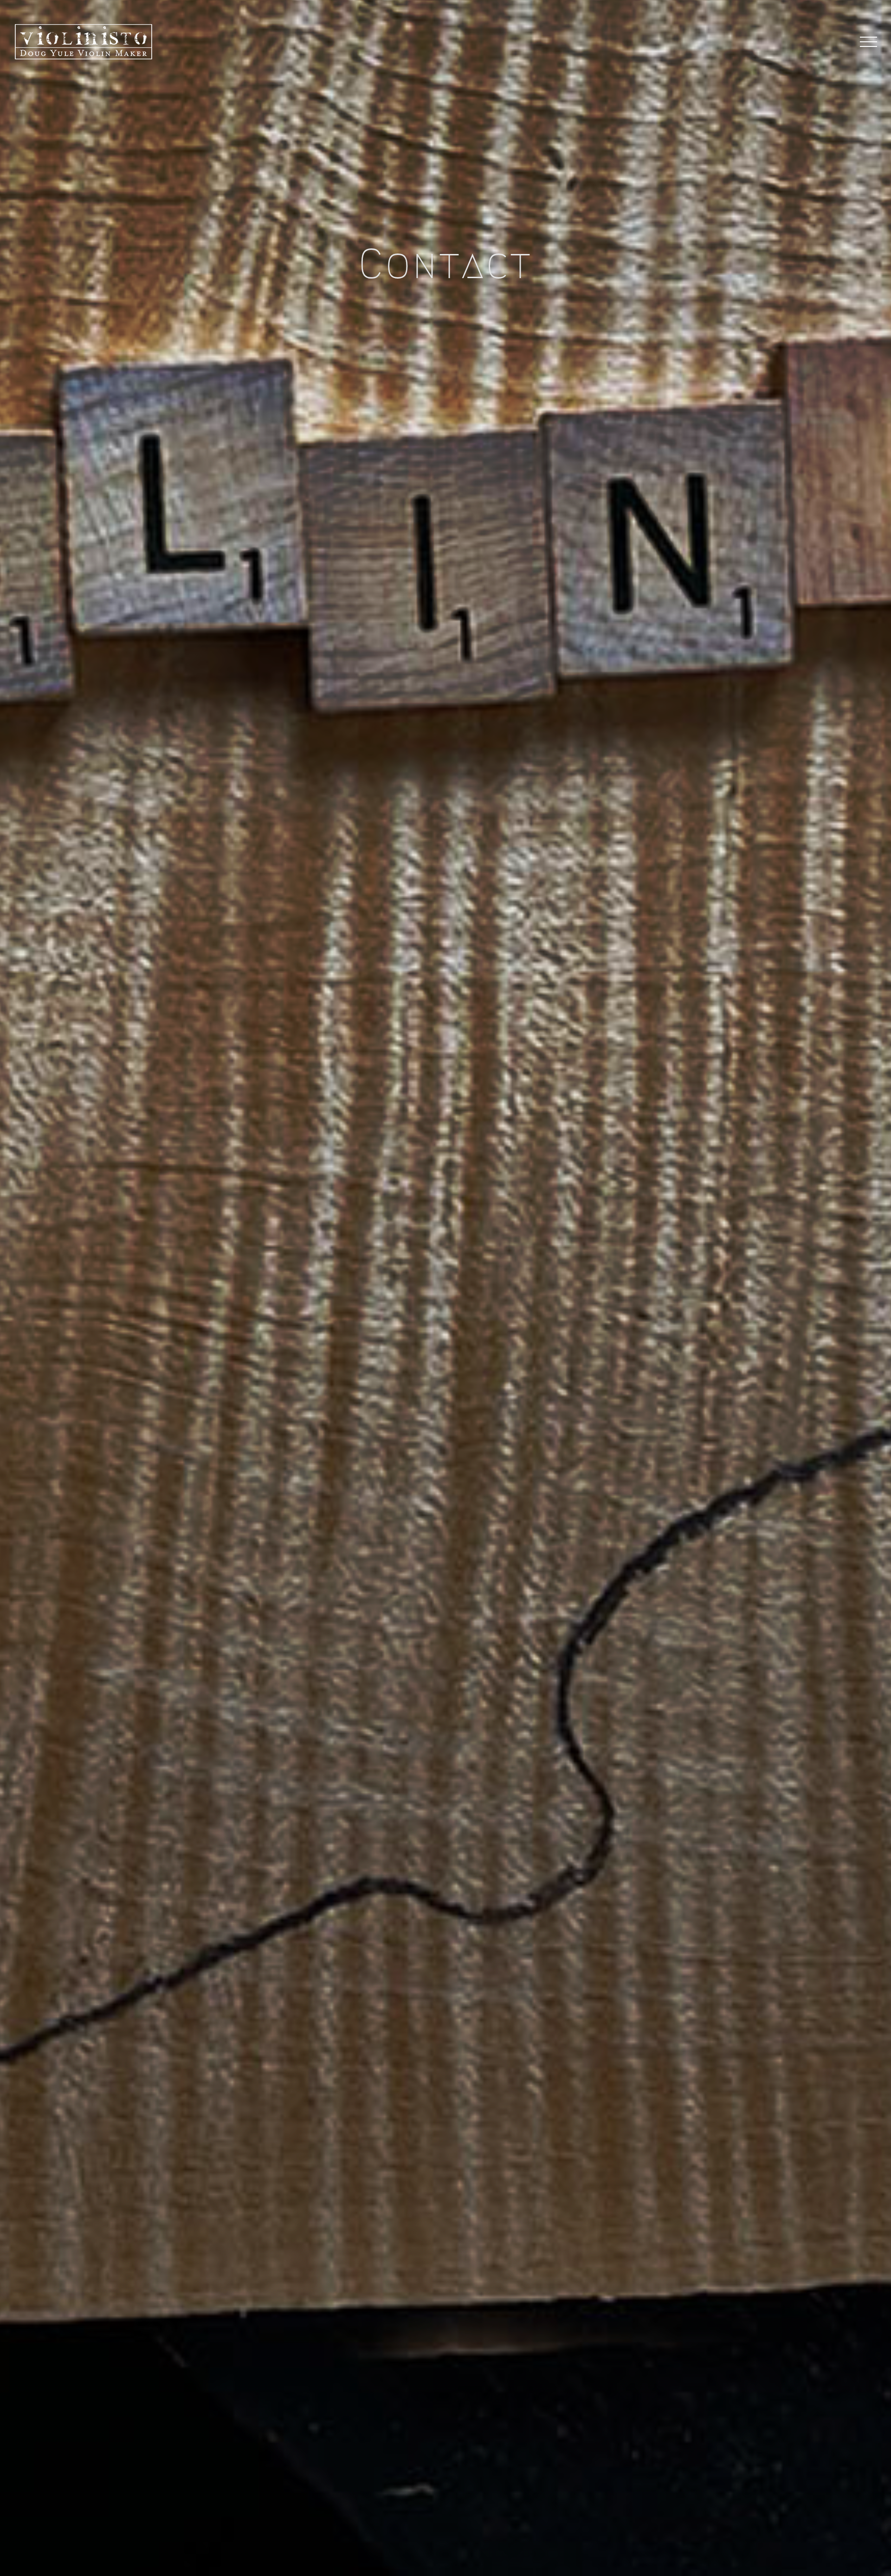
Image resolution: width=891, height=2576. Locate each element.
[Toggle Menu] (869, 42)
